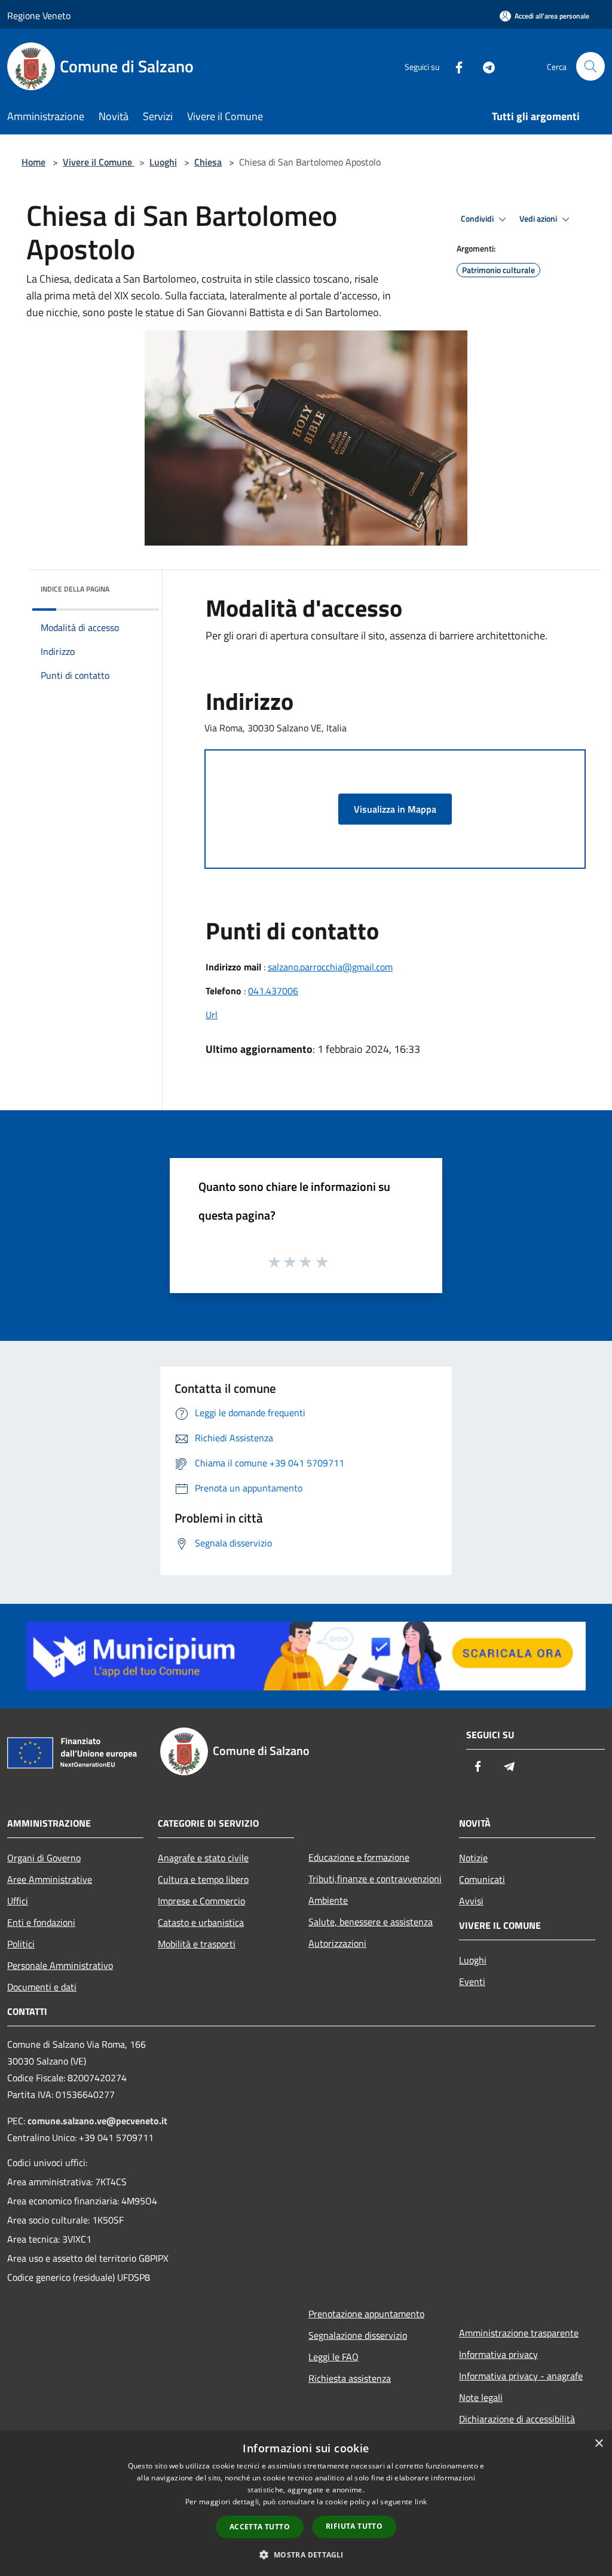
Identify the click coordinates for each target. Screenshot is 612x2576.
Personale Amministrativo (60, 1965)
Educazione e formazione (359, 1857)
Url (212, 1015)
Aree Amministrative (50, 1879)
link (421, 2502)
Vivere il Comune (99, 162)
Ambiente (328, 1900)
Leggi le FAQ (333, 2357)
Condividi (478, 219)
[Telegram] (484, 66)
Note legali (481, 2397)
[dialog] (306, 2503)
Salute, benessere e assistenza (371, 1922)
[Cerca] (590, 66)
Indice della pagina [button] (75, 589)
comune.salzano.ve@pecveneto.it (97, 2121)
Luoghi (163, 162)
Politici (21, 1944)
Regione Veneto (39, 16)
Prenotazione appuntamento (366, 2314)
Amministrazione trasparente (519, 2333)
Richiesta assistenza (350, 2378)
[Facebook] (454, 66)
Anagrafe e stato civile (203, 1858)
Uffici (18, 1901)
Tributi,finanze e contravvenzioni (375, 1879)
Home (33, 162)
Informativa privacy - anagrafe (521, 2376)
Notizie (473, 1858)
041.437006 (273, 991)
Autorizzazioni (337, 1943)
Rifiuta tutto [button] (354, 2526)
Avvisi (471, 1901)
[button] (306, 2554)
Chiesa (208, 162)
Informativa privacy (498, 2354)
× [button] (599, 2444)
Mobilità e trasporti (197, 1944)
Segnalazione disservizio (358, 2335)
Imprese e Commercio (201, 1901)
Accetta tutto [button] (260, 2527)
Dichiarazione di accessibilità (517, 2419)
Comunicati (482, 1879)
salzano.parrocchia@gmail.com (330, 967)
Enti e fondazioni (41, 1922)
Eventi (472, 1981)
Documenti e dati (42, 1987)
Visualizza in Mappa (395, 809)
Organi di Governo (44, 1858)
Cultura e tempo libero (203, 1879)
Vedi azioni (539, 219)
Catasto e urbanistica (201, 1922)
